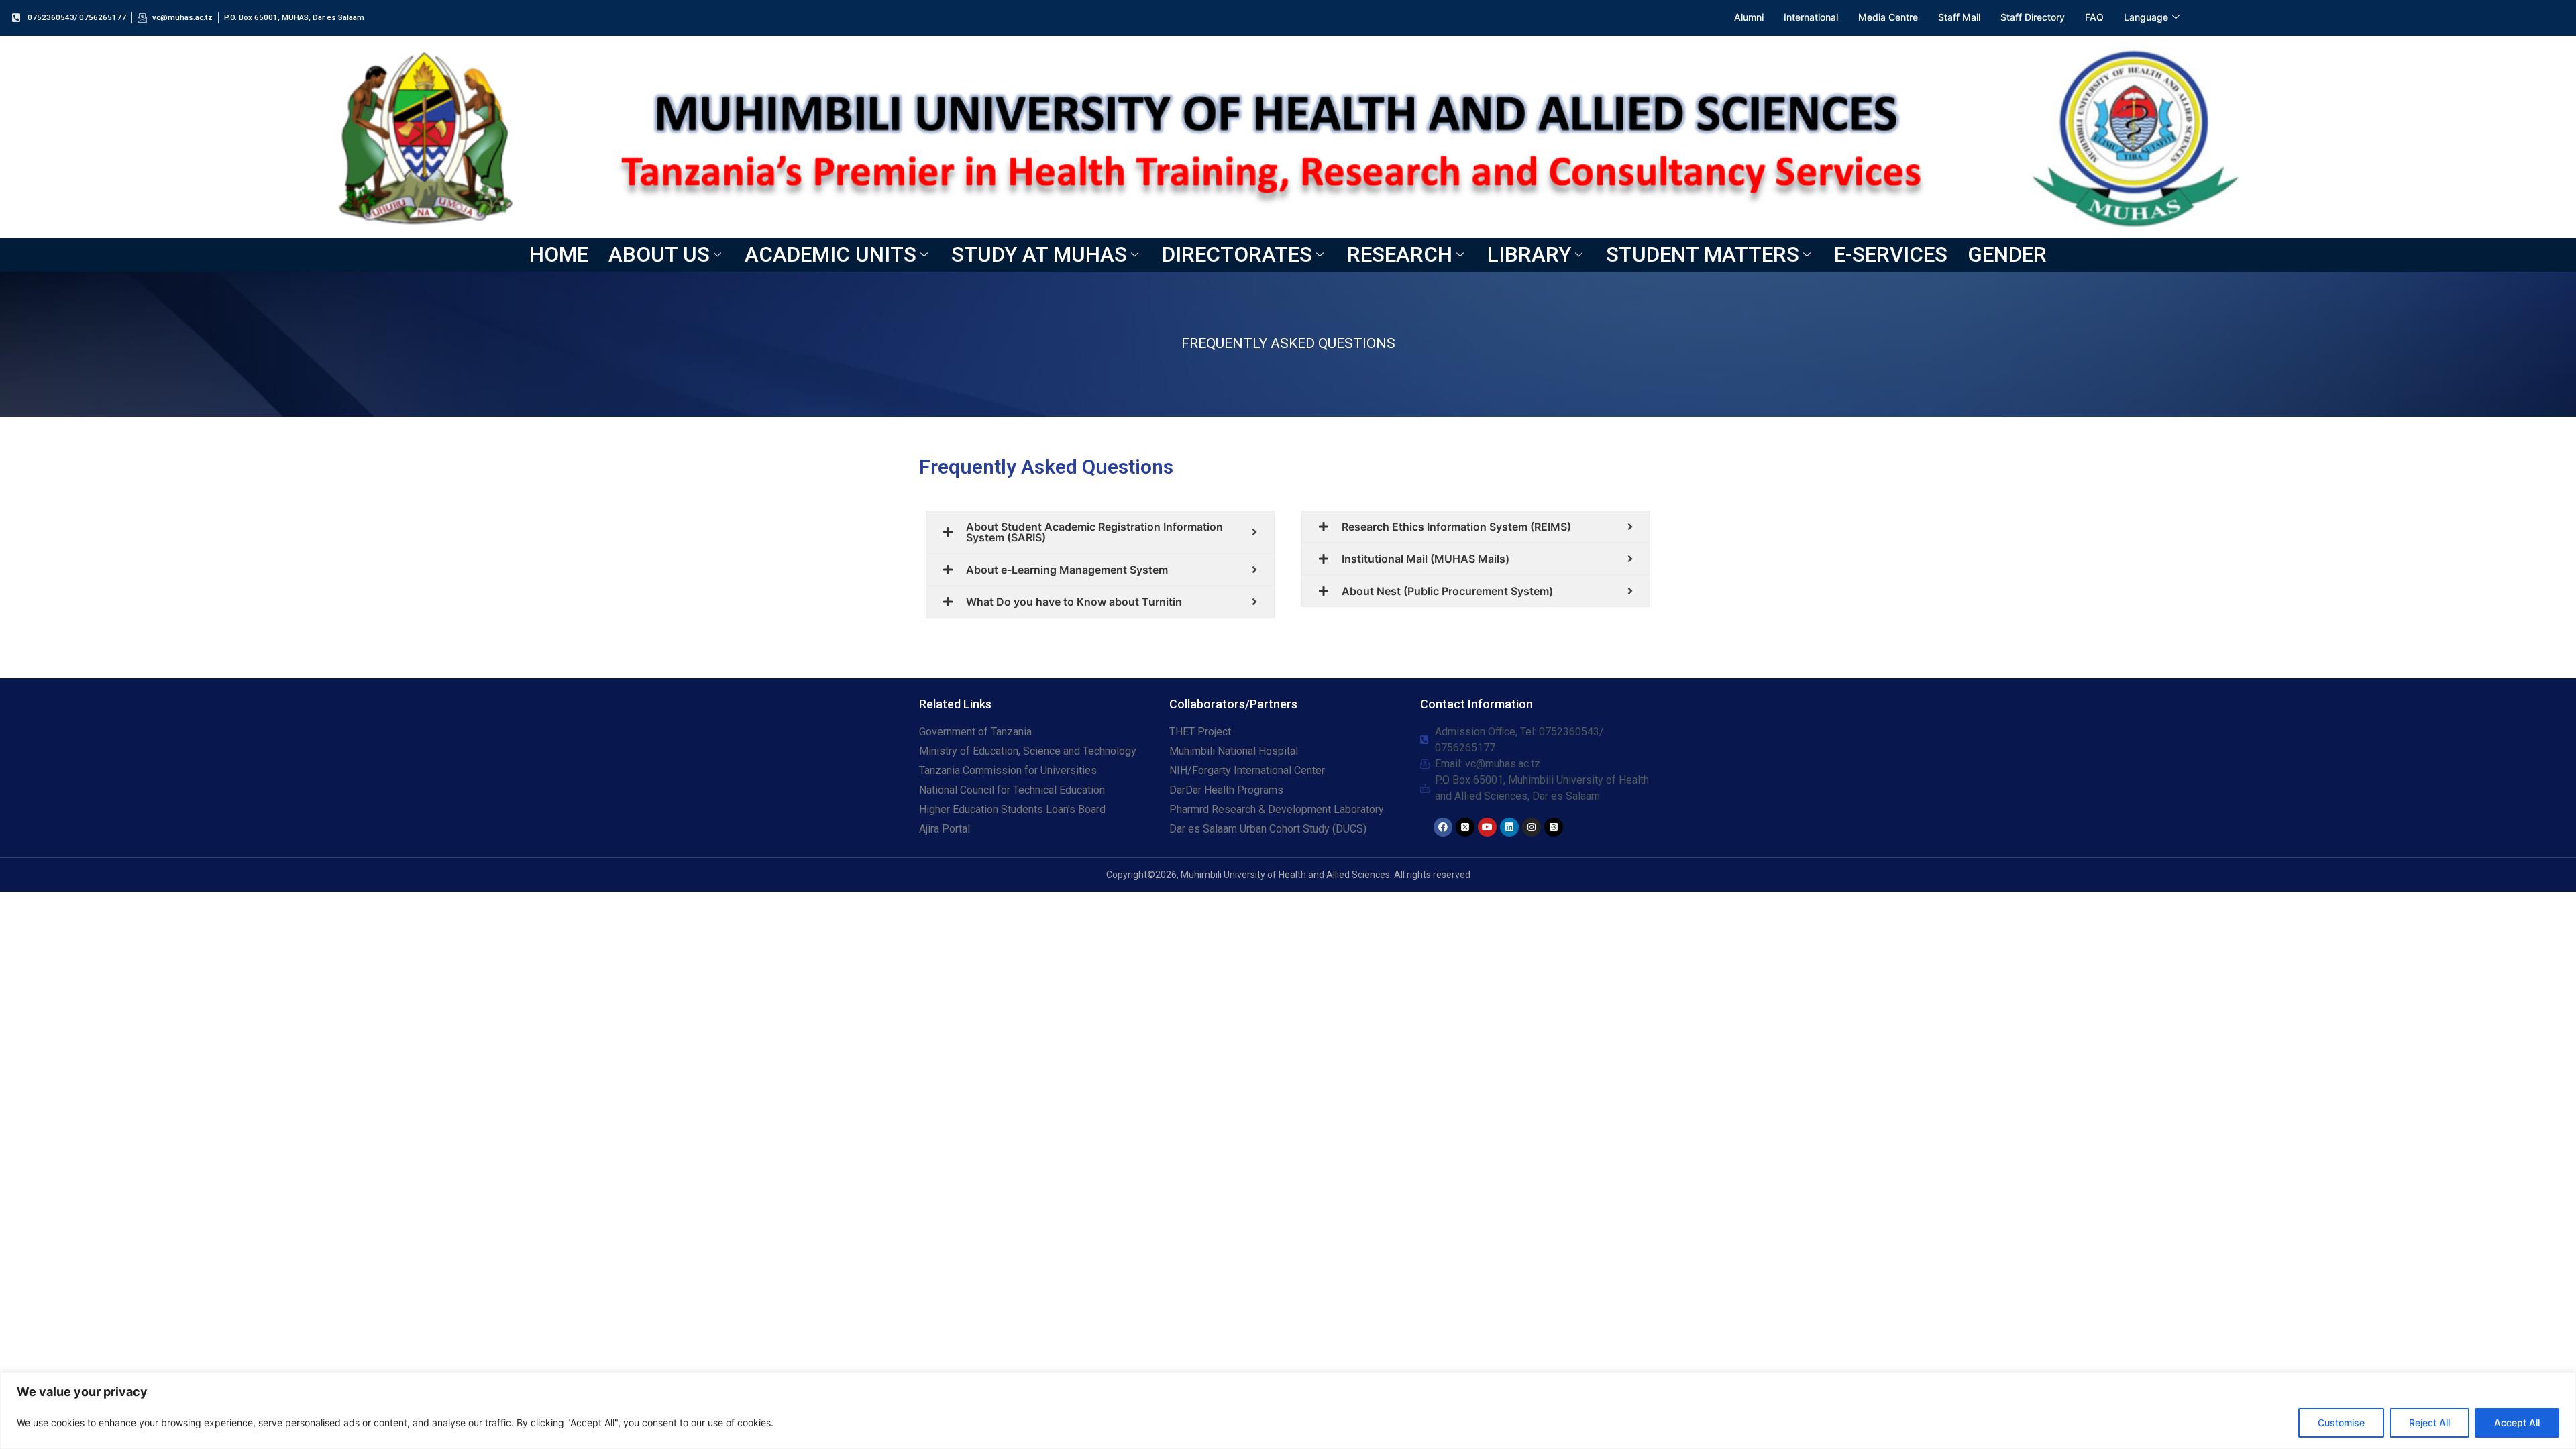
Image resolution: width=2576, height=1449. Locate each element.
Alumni (1749, 17)
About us (659, 255)
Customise (2341, 1423)
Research (1400, 255)
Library (1529, 255)
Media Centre (1888, 17)
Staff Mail (1959, 17)
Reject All (2429, 1423)
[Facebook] (1443, 827)
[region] (1288, 1410)
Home (559, 255)
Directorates (1237, 255)
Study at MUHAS (1039, 255)
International (1811, 17)
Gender (2007, 255)
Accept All (2517, 1423)
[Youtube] (1487, 827)
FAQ (2094, 17)
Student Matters (1703, 255)
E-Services (1891, 255)
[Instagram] (1532, 827)
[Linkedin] (1509, 827)
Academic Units (830, 255)
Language (2146, 17)
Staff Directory (2033, 17)
